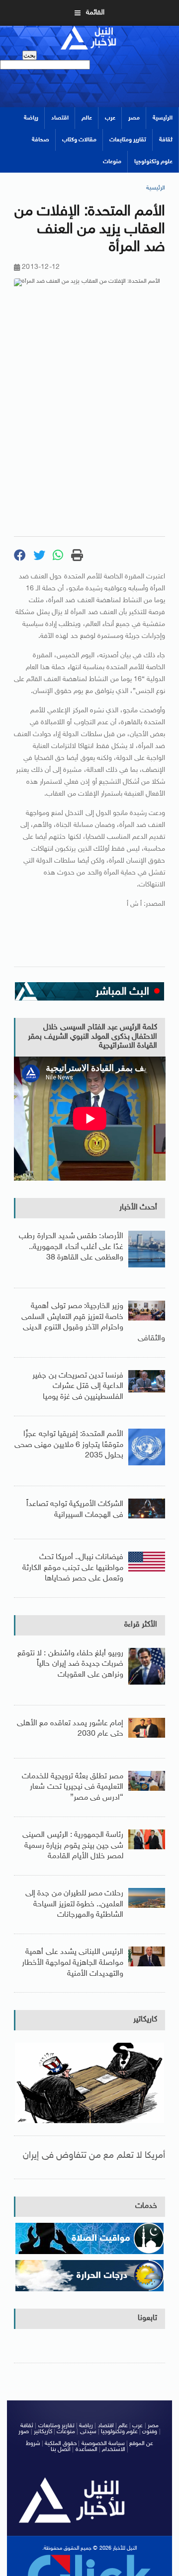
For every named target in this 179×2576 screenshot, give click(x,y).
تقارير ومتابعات (128, 140)
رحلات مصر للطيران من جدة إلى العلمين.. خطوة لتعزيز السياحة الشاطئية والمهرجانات (74, 1904)
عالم (87, 118)
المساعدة (87, 2450)
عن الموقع (141, 2444)
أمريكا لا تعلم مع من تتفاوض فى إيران (94, 2156)
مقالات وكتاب (79, 140)
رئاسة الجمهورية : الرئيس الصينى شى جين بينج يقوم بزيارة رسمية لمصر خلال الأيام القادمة (73, 1846)
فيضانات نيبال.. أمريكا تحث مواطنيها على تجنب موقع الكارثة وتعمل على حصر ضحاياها (73, 1568)
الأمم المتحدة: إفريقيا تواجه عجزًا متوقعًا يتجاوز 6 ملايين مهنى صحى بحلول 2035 (69, 1445)
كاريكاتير (145, 2020)
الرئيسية (163, 118)
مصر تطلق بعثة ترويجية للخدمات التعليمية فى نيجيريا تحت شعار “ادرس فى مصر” (73, 1787)
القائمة (95, 13)
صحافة (41, 140)
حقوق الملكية (61, 2444)
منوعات (112, 162)
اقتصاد (60, 118)
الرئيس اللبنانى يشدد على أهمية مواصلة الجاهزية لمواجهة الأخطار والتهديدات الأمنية (73, 1963)
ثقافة (166, 140)
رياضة (31, 118)
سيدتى (88, 2432)
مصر (134, 118)
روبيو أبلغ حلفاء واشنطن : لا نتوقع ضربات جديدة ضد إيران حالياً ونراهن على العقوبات (70, 1664)
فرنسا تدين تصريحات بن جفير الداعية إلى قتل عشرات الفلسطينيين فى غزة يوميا (78, 1386)
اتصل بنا (61, 2450)
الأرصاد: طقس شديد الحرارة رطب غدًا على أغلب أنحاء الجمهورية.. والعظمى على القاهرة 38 (71, 1247)
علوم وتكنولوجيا (153, 162)
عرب (110, 118)
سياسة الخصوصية (103, 2444)
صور (24, 2432)
